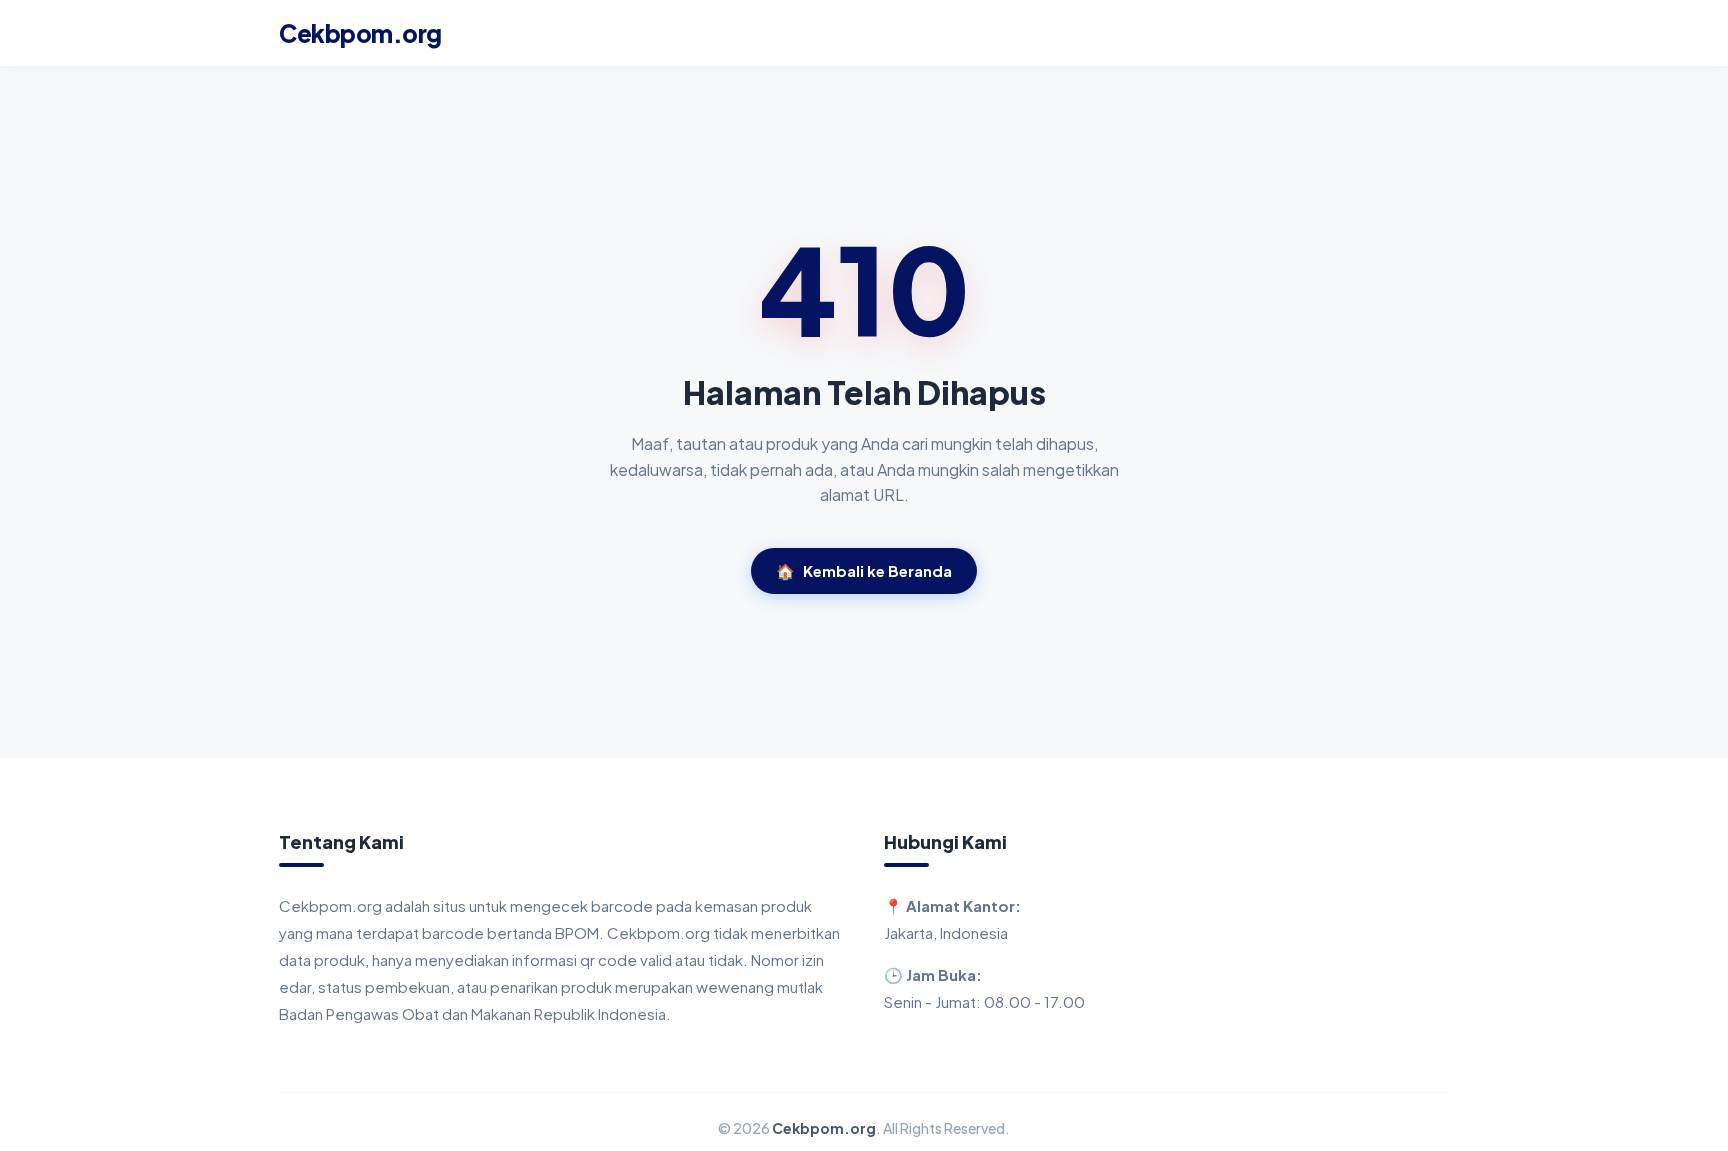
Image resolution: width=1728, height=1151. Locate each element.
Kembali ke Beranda (864, 570)
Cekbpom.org (360, 33)
